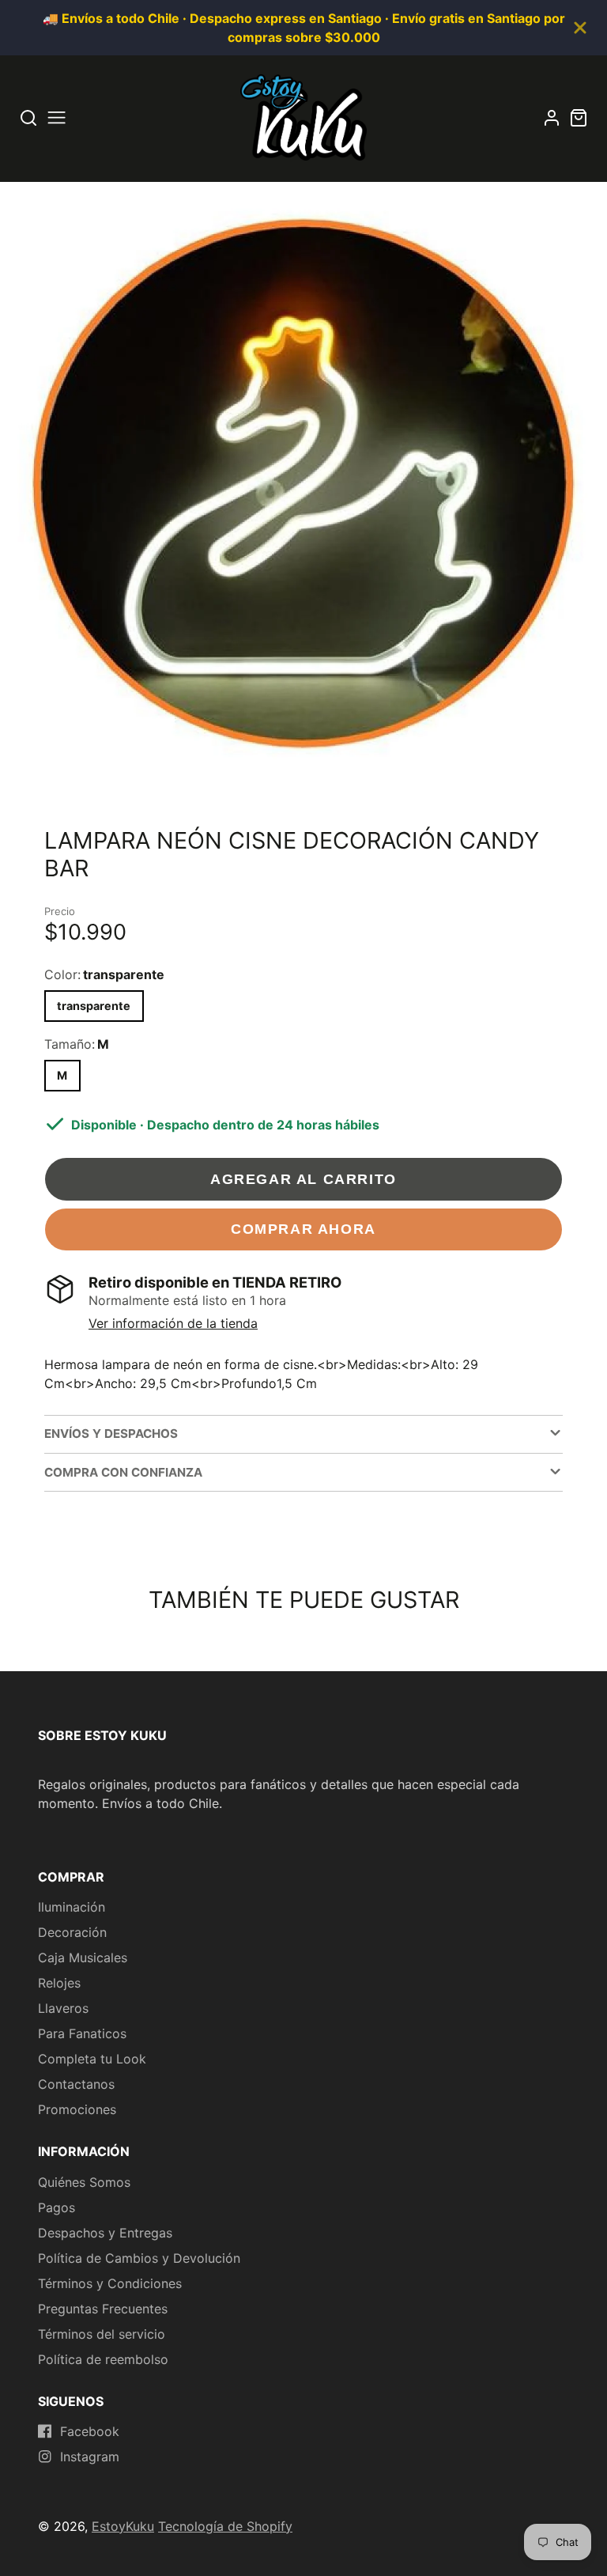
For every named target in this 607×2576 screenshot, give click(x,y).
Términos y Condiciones (110, 2283)
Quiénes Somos (84, 2182)
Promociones (77, 2109)
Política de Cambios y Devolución (139, 2258)
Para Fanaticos (82, 2033)
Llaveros (63, 2008)
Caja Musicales (83, 1958)
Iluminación (72, 1907)
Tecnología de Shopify (225, 2526)
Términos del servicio (102, 2334)
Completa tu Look (92, 2059)
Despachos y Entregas (105, 2233)
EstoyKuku (123, 2526)
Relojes (59, 1983)
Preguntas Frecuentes (103, 2309)
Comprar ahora (303, 1229)
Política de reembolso (103, 2359)
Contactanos (76, 2084)
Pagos (57, 2207)
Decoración (72, 1932)
